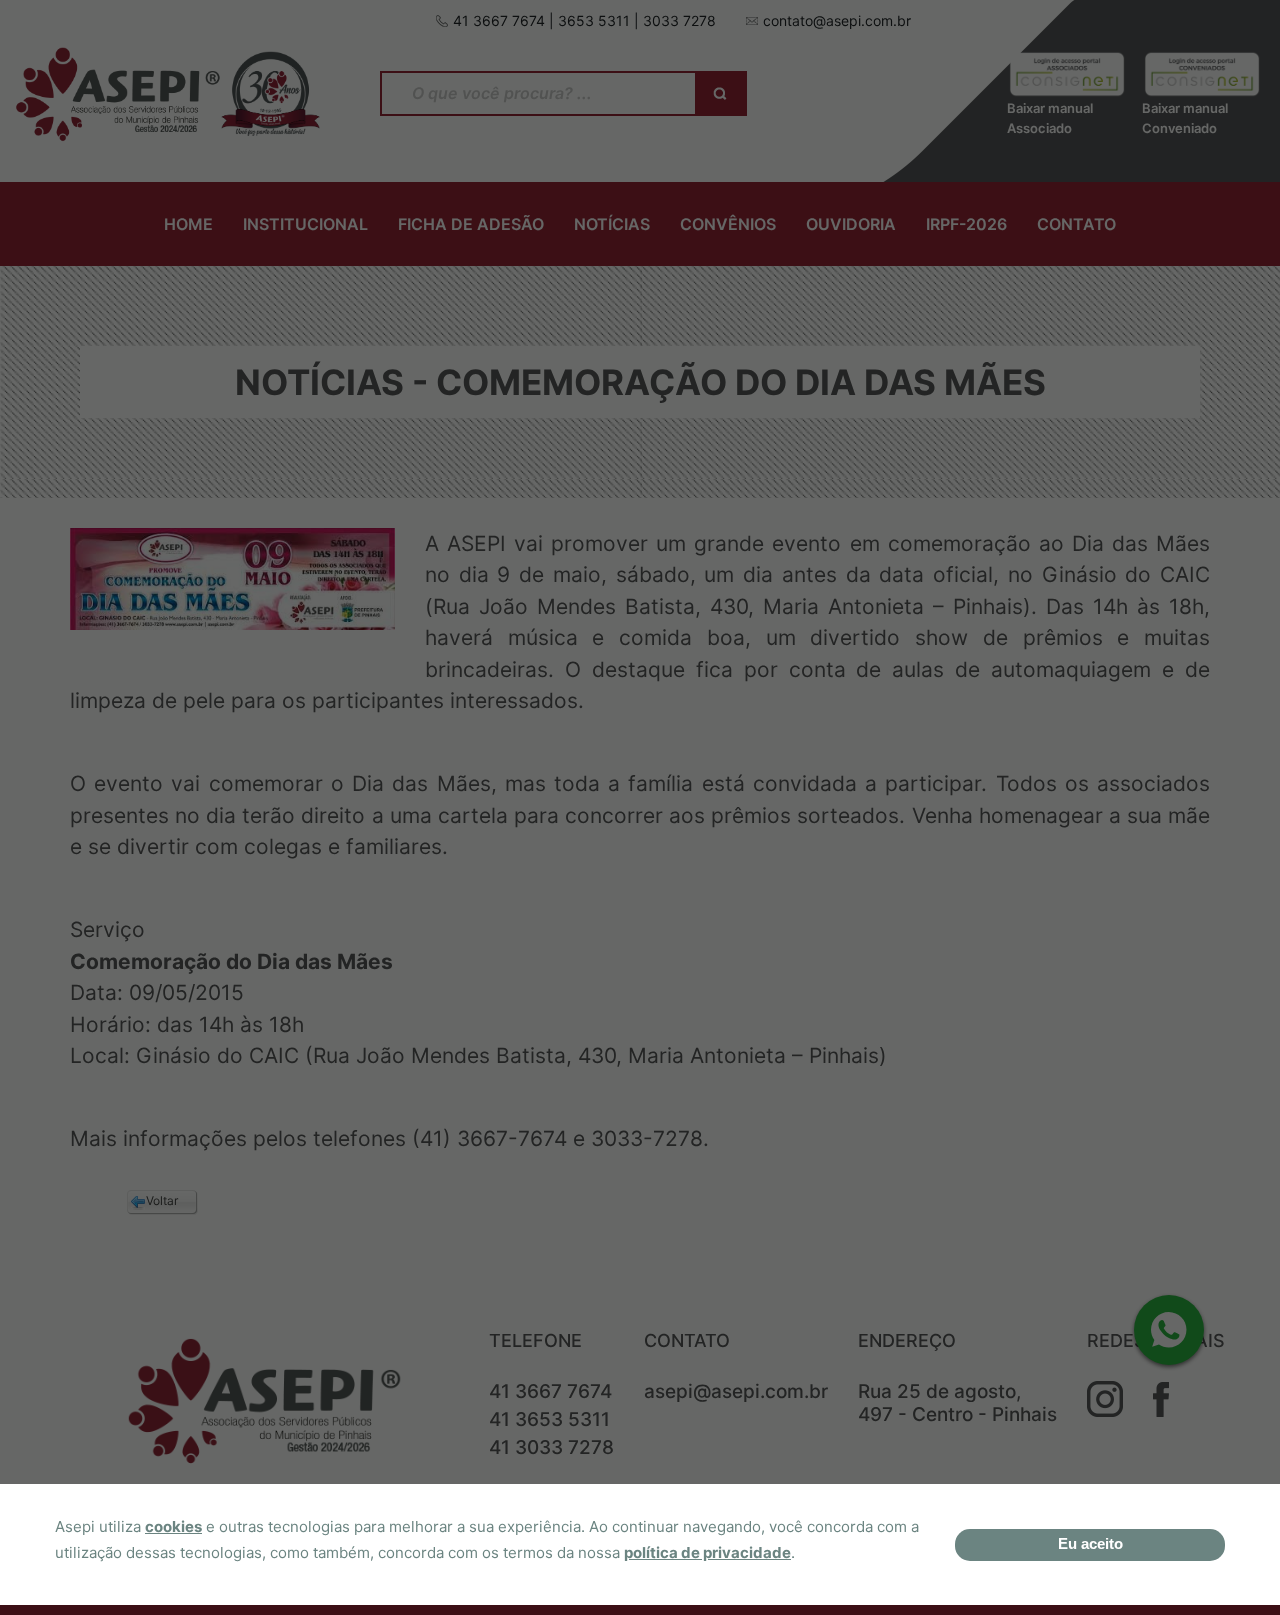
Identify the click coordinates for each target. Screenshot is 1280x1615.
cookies (173, 1526)
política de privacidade (707, 1552)
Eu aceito (1090, 1543)
